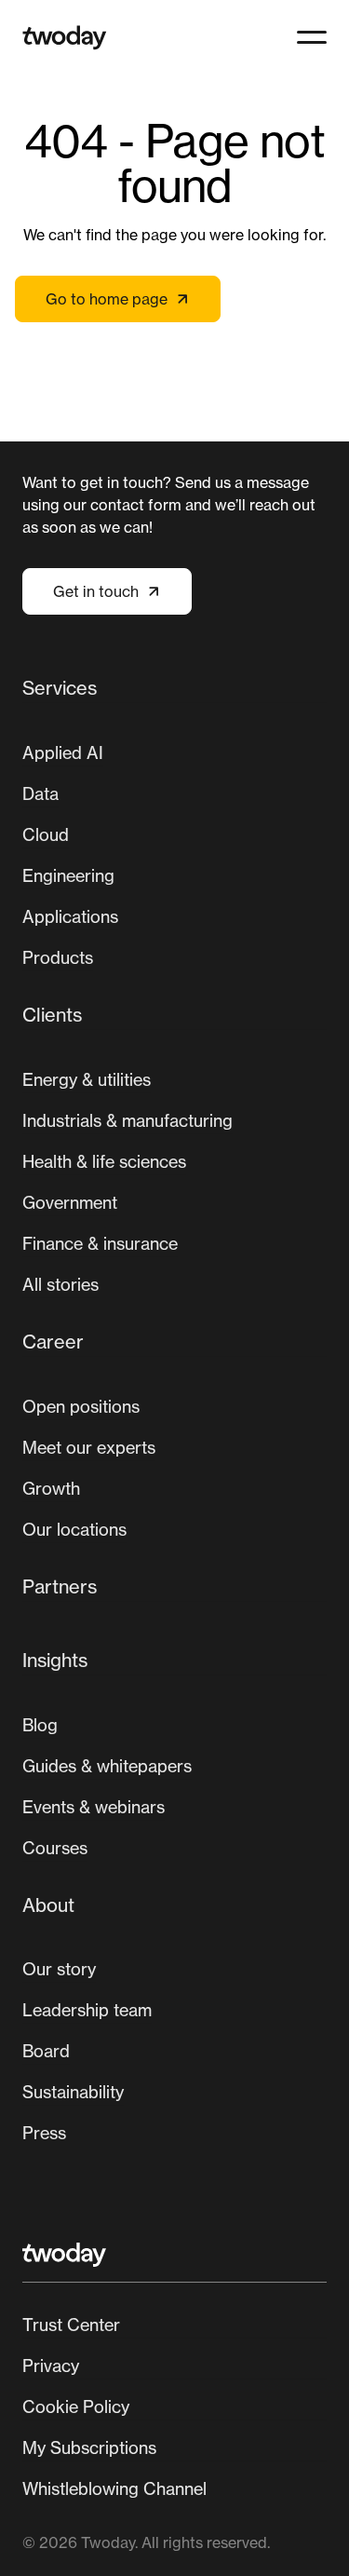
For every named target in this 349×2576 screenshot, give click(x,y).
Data (40, 793)
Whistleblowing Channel (114, 2488)
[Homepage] (65, 38)
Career (53, 1342)
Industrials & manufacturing (128, 1120)
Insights (55, 1660)
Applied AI (63, 752)
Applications (70, 916)
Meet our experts (89, 1447)
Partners (60, 1586)
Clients (52, 1015)
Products (58, 957)
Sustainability (73, 2092)
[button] (312, 37)
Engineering (68, 875)
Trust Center (71, 2325)
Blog (40, 1725)
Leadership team (87, 2010)
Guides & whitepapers (107, 1766)
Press (44, 2133)
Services (60, 688)
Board (46, 2051)
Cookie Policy (76, 2407)
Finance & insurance (100, 1243)
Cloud (46, 834)
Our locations (74, 1529)
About (48, 1905)
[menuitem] (174, 830)
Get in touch (96, 591)
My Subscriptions (89, 2447)
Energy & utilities (87, 1079)
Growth (51, 1488)
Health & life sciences (104, 1161)
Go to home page (107, 299)
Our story (59, 1969)
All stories (60, 1284)
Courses (55, 1848)
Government (70, 1202)
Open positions (81, 1406)
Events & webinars (94, 1807)
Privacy (51, 2366)
